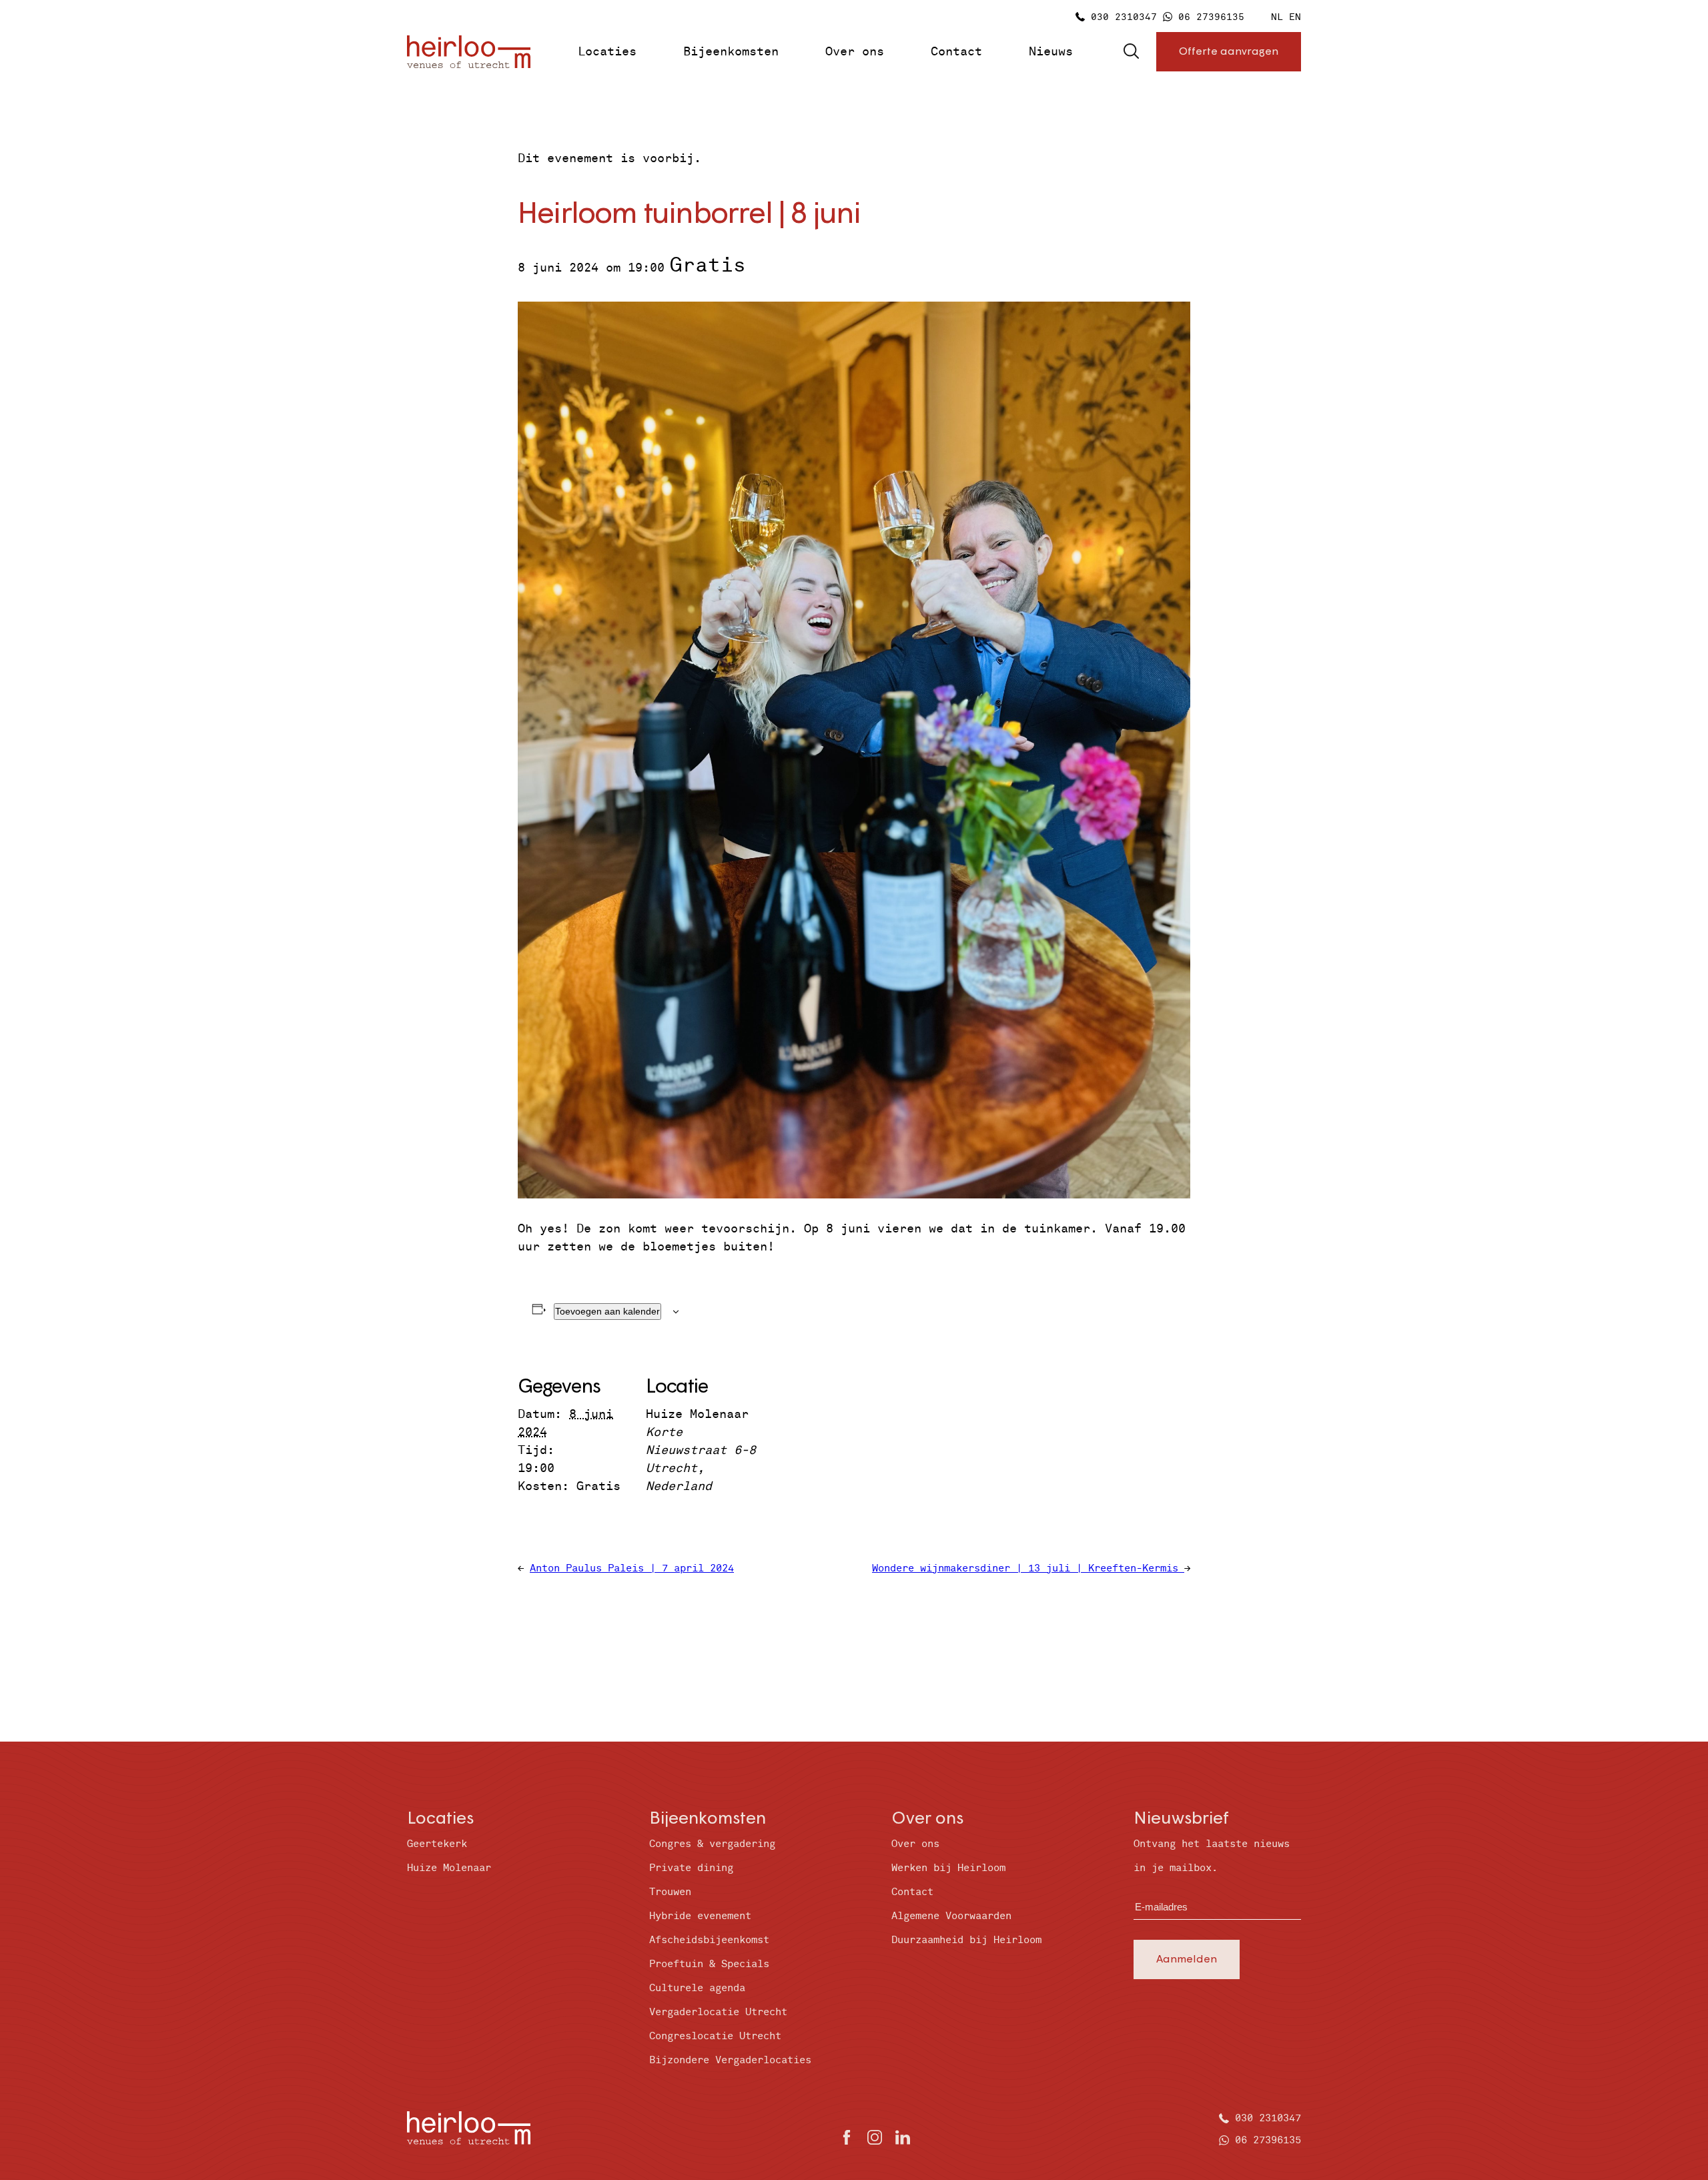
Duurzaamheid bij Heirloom (966, 1940)
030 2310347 (1124, 17)
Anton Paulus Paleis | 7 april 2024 (632, 1568)
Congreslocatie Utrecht (715, 2036)
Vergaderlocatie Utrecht (718, 2012)
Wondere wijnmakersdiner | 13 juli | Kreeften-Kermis (1028, 1568)
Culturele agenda (697, 1988)
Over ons (855, 52)
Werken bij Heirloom (948, 1868)
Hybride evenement (700, 1916)
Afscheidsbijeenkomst (709, 1940)
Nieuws (1051, 52)
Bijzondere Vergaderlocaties (730, 2060)
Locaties (607, 52)
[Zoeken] (1131, 52)
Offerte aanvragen (1229, 50)
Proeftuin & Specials (709, 1964)
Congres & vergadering (712, 1844)
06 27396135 (1211, 17)
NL (1277, 17)
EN (1295, 17)
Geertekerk (437, 1844)
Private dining (691, 1868)
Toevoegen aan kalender (607, 1311)
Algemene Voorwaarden (951, 1916)
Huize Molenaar (449, 1868)
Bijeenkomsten (731, 52)
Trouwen (670, 1892)
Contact (956, 52)
